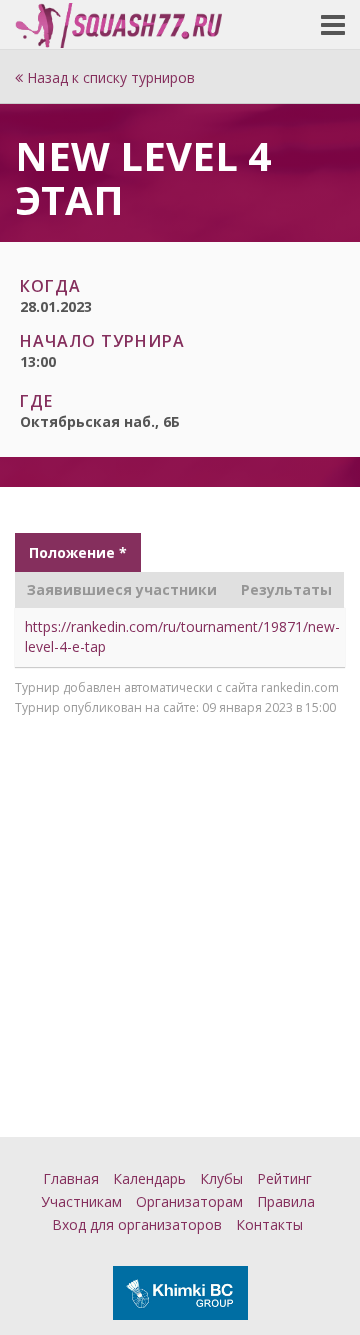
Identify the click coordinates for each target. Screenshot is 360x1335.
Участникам (81, 1201)
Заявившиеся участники (122, 589)
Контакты (269, 1224)
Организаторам (189, 1201)
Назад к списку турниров (109, 77)
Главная (71, 1178)
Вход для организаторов (137, 1224)
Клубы (221, 1178)
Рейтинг (284, 1178)
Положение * (78, 552)
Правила (286, 1201)
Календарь (149, 1178)
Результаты (286, 589)
